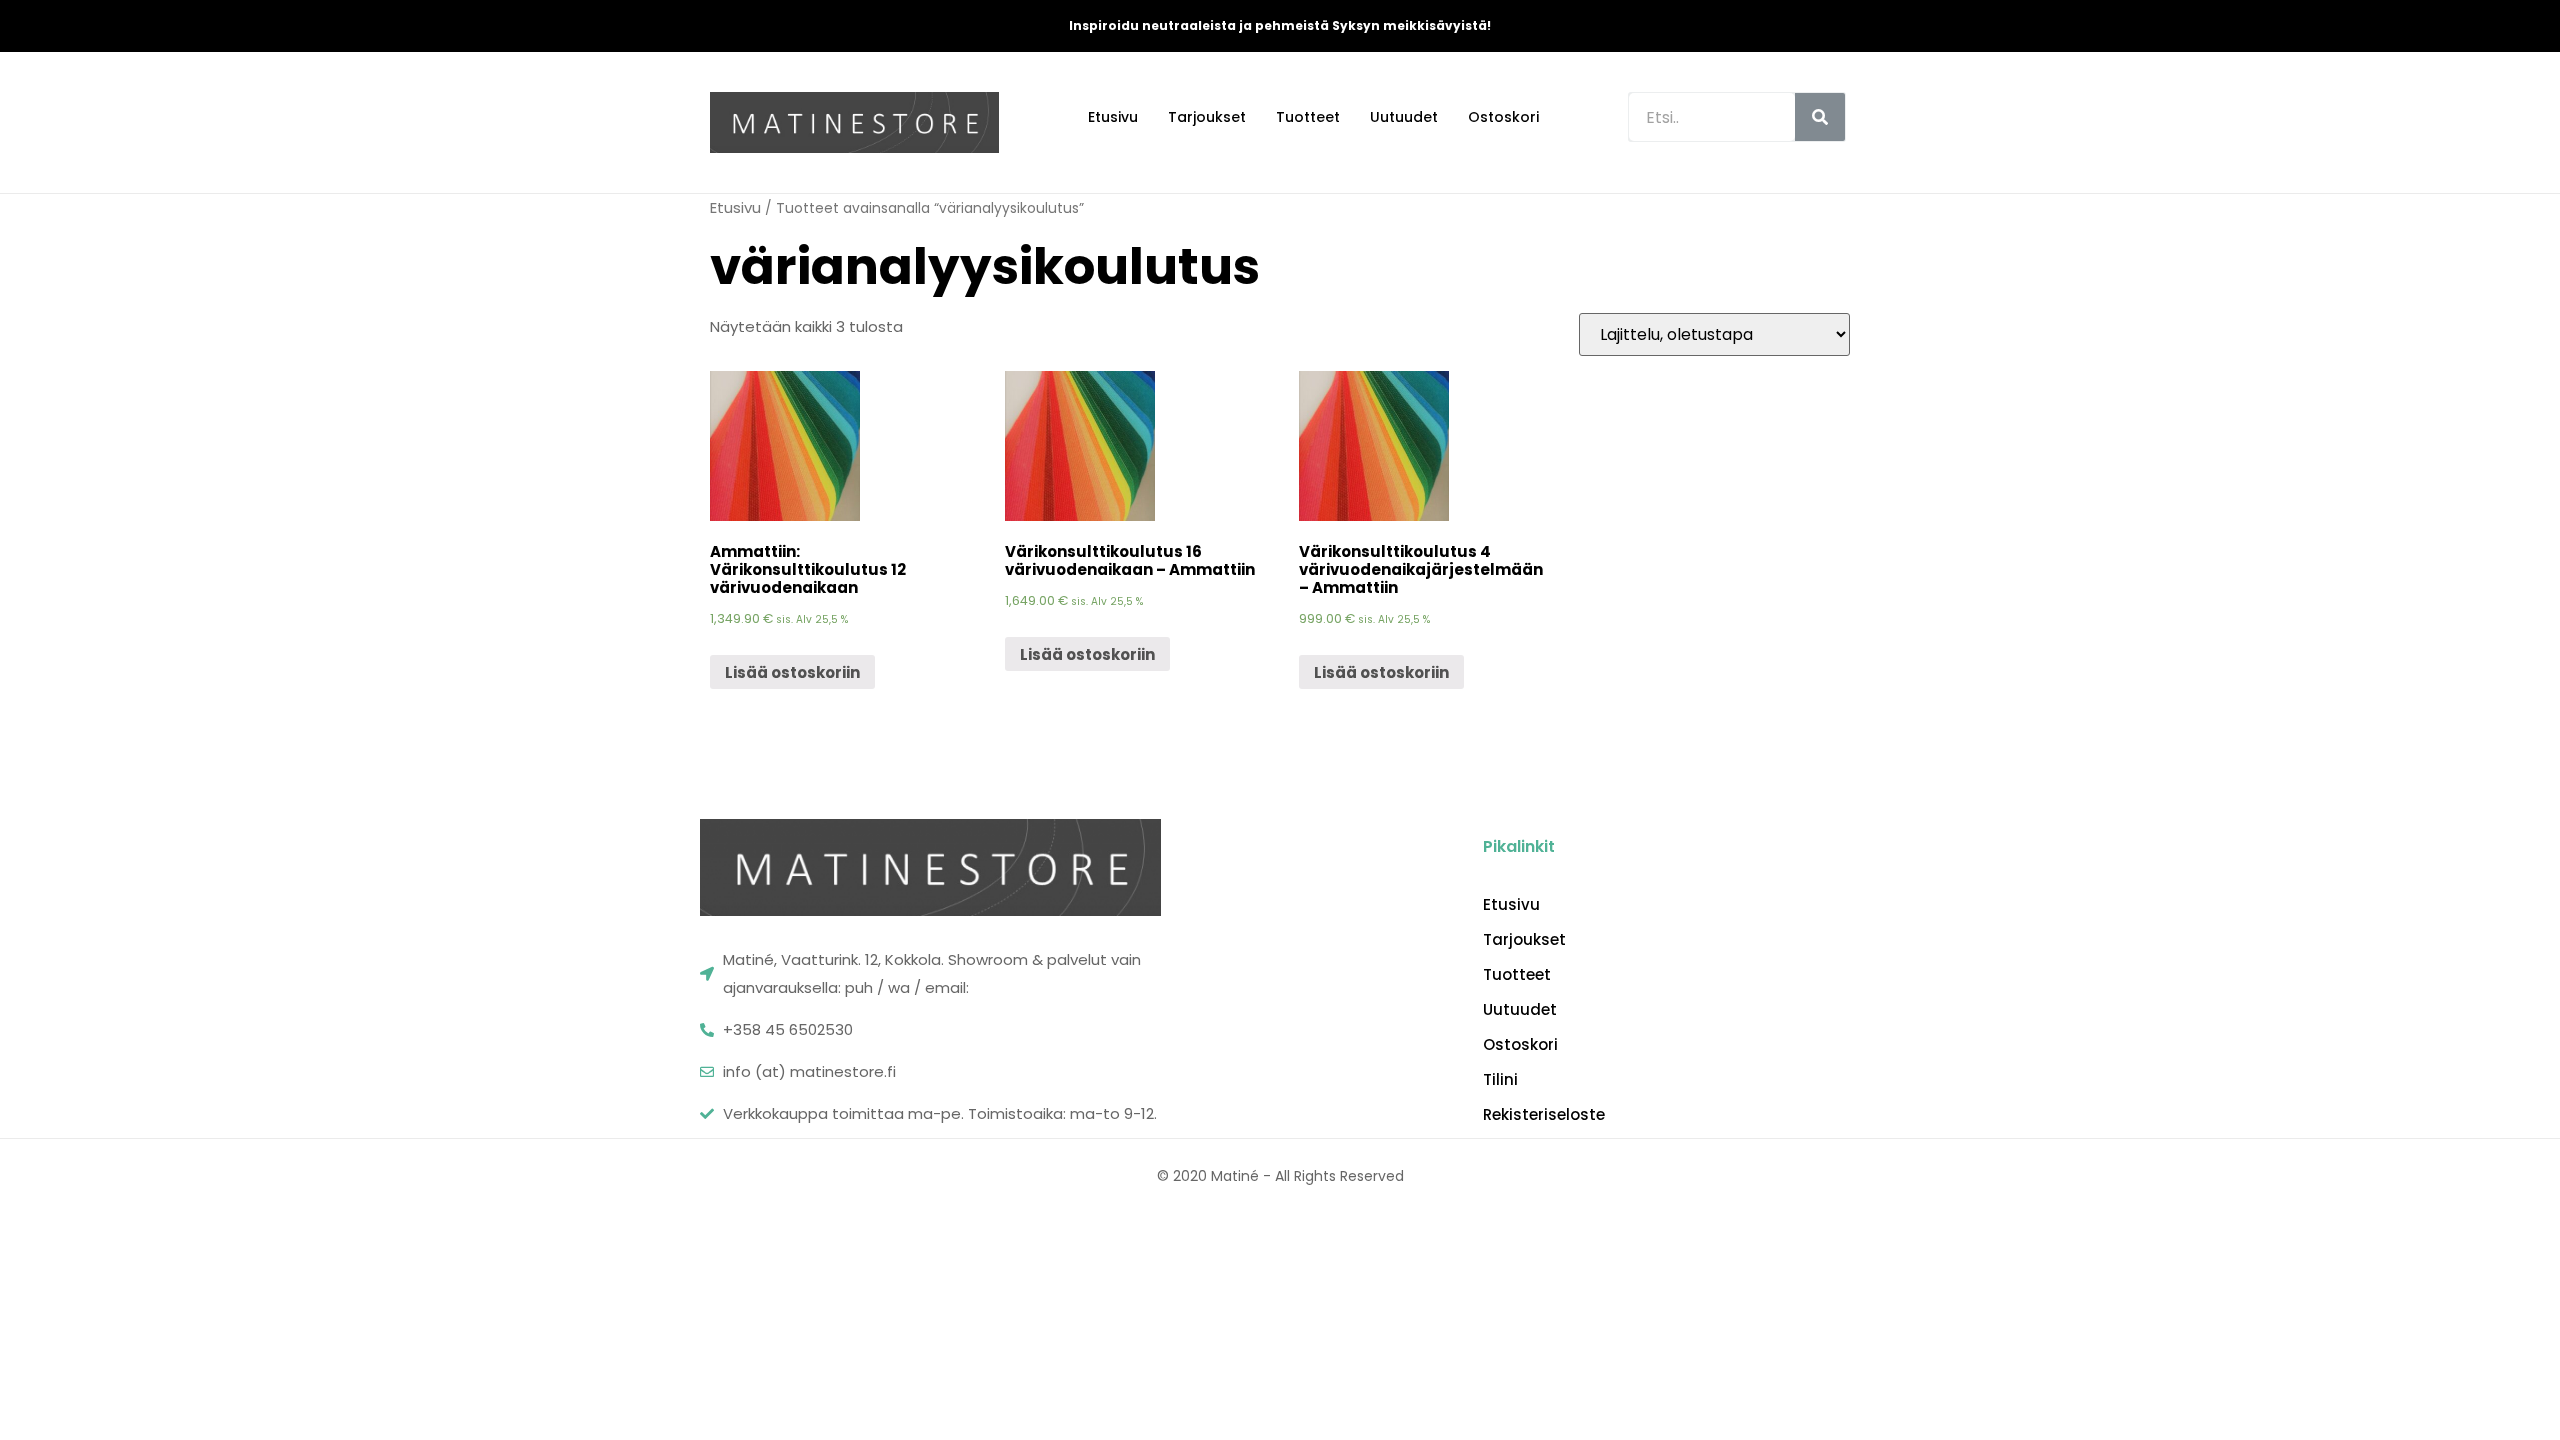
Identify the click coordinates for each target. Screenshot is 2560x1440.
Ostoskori (1503, 117)
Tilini (1500, 1080)
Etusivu (1113, 117)
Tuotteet (1308, 117)
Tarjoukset (1207, 117)
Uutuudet (1404, 117)
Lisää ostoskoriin (792, 672)
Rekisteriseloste (1544, 1115)
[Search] (1820, 117)
